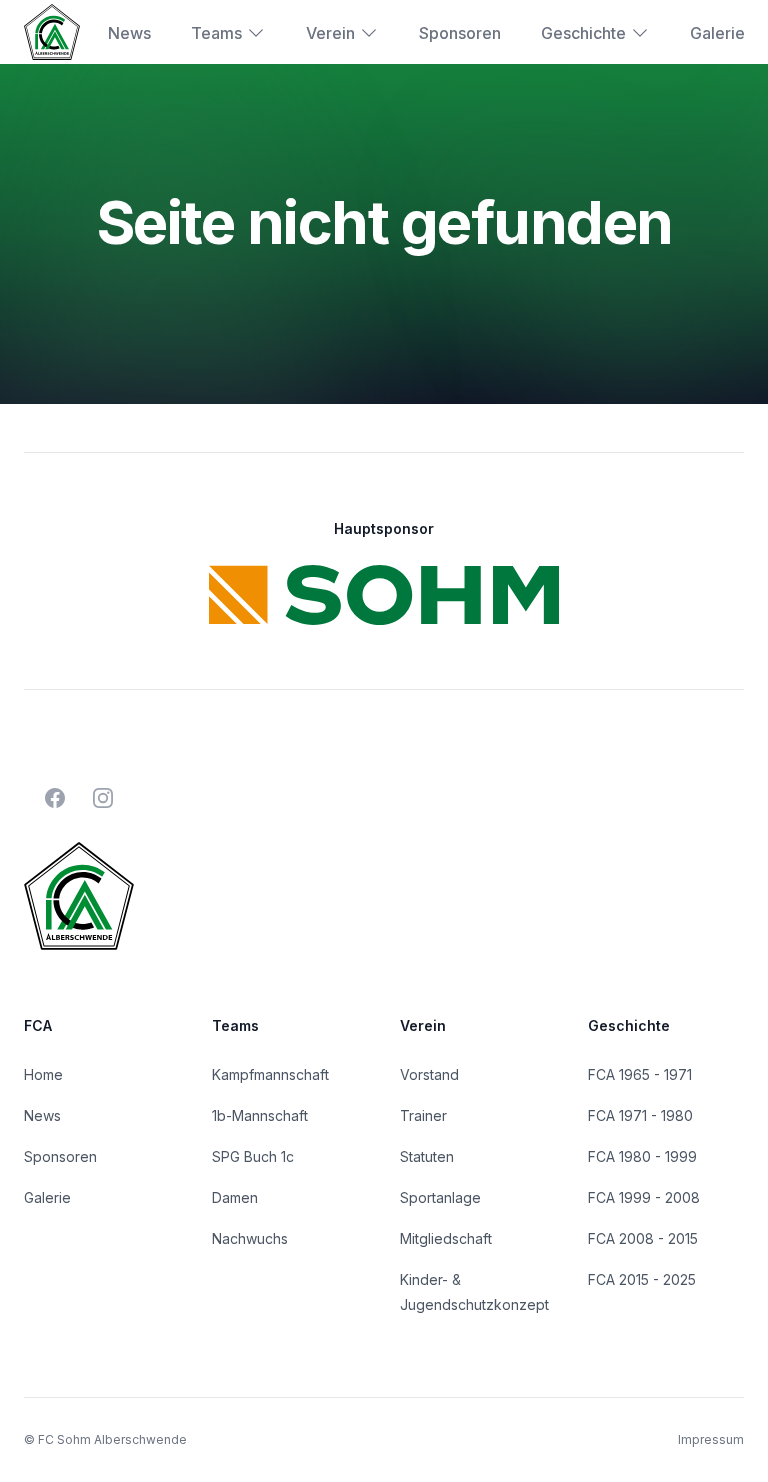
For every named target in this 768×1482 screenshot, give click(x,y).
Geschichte (583, 33)
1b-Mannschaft (260, 1115)
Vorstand (429, 1074)
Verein (330, 33)
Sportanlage (440, 1197)
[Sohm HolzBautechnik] (384, 595)
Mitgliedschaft (446, 1238)
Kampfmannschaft (270, 1074)
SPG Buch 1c (253, 1156)
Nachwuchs (250, 1238)
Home (43, 1074)
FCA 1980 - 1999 (642, 1156)
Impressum (711, 1439)
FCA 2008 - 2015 (643, 1238)
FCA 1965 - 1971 (640, 1074)
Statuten (427, 1156)
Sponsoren (460, 33)
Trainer (423, 1115)
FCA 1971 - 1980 (640, 1115)
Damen (235, 1197)
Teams (216, 33)
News (129, 33)
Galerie (717, 33)
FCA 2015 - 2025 (642, 1279)
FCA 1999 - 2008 (644, 1197)
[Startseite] (52, 31)
